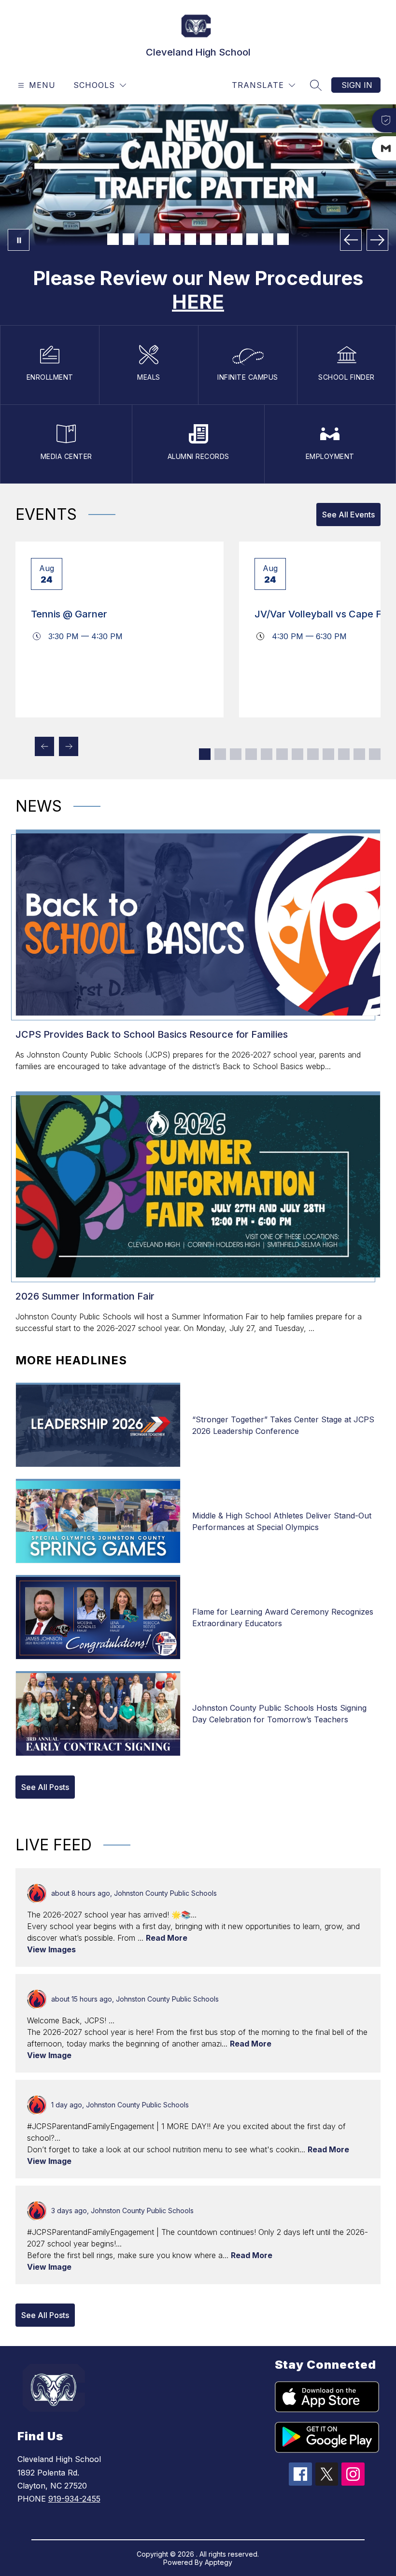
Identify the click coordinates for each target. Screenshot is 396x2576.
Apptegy (219, 2562)
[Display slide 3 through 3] (236, 754)
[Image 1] (113, 239)
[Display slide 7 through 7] (297, 754)
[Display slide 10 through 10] (344, 754)
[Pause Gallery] (19, 240)
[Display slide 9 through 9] (328, 754)
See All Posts (45, 1787)
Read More (167, 1938)
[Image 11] (268, 239)
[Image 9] (237, 239)
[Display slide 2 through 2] (220, 754)
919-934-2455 (74, 2499)
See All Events (348, 515)
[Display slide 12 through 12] (375, 754)
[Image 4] (159, 239)
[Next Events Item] (69, 746)
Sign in (357, 85)
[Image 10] (252, 239)
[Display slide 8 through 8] (313, 754)
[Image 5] (175, 239)
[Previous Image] (351, 240)
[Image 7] (206, 239)
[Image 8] (221, 239)
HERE (198, 302)
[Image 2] (128, 239)
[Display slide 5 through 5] (267, 754)
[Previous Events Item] (44, 746)
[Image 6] (190, 239)
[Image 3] (144, 239)
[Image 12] (283, 239)
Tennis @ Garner (69, 614)
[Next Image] (377, 240)
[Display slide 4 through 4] (251, 754)
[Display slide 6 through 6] (282, 754)
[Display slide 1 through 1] (205, 754)
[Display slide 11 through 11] (359, 754)
